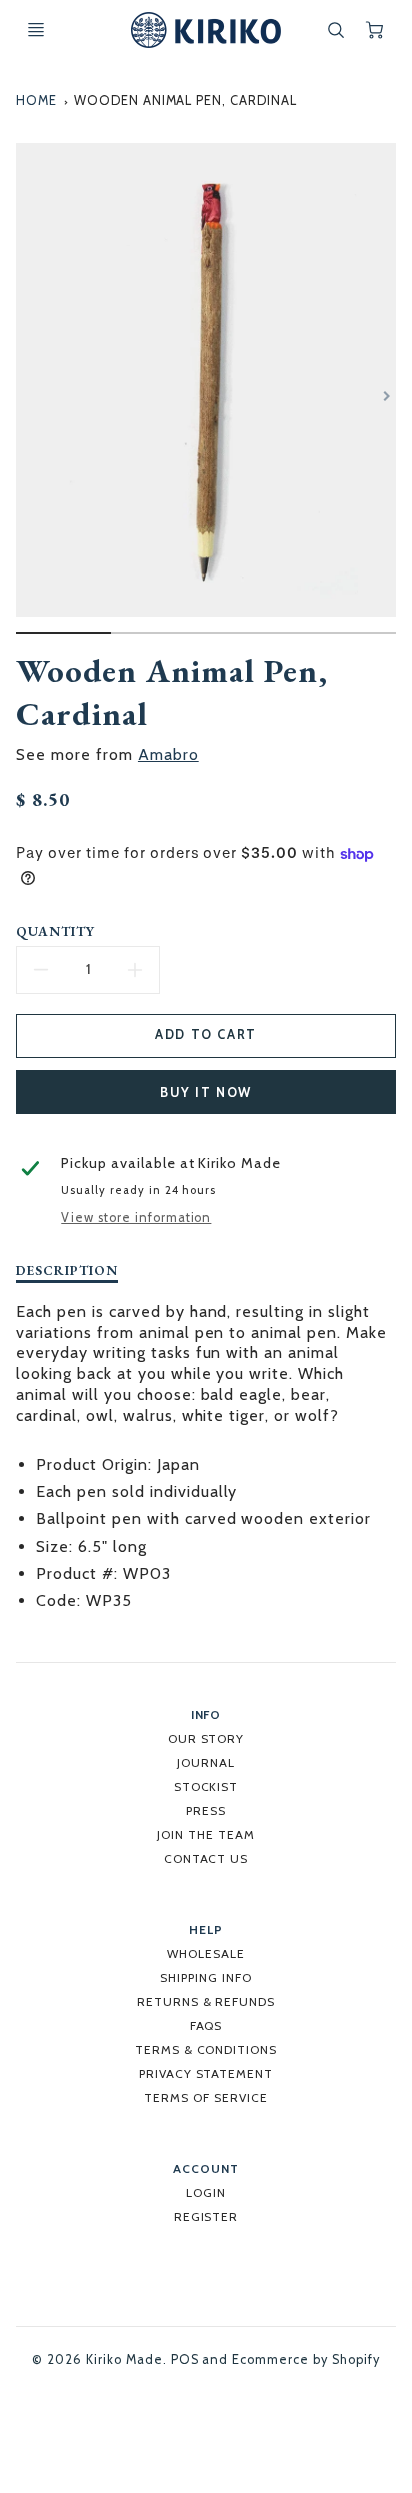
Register (206, 2216)
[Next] (386, 396)
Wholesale (206, 1953)
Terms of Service (205, 2097)
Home (36, 100)
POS (185, 2359)
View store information (136, 1217)
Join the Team (205, 1834)
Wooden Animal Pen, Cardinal (185, 100)
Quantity (55, 931)
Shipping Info (205, 1977)
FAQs (206, 2025)
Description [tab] (67, 1270)
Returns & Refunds (206, 2001)
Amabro (168, 754)
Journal (206, 1762)
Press (206, 1810)
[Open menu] (36, 30)
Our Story (206, 1738)
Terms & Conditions (206, 2049)
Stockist (206, 1786)
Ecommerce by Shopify (305, 2359)
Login (206, 2192)
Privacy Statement (206, 2073)
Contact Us (206, 1858)
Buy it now (206, 1092)
